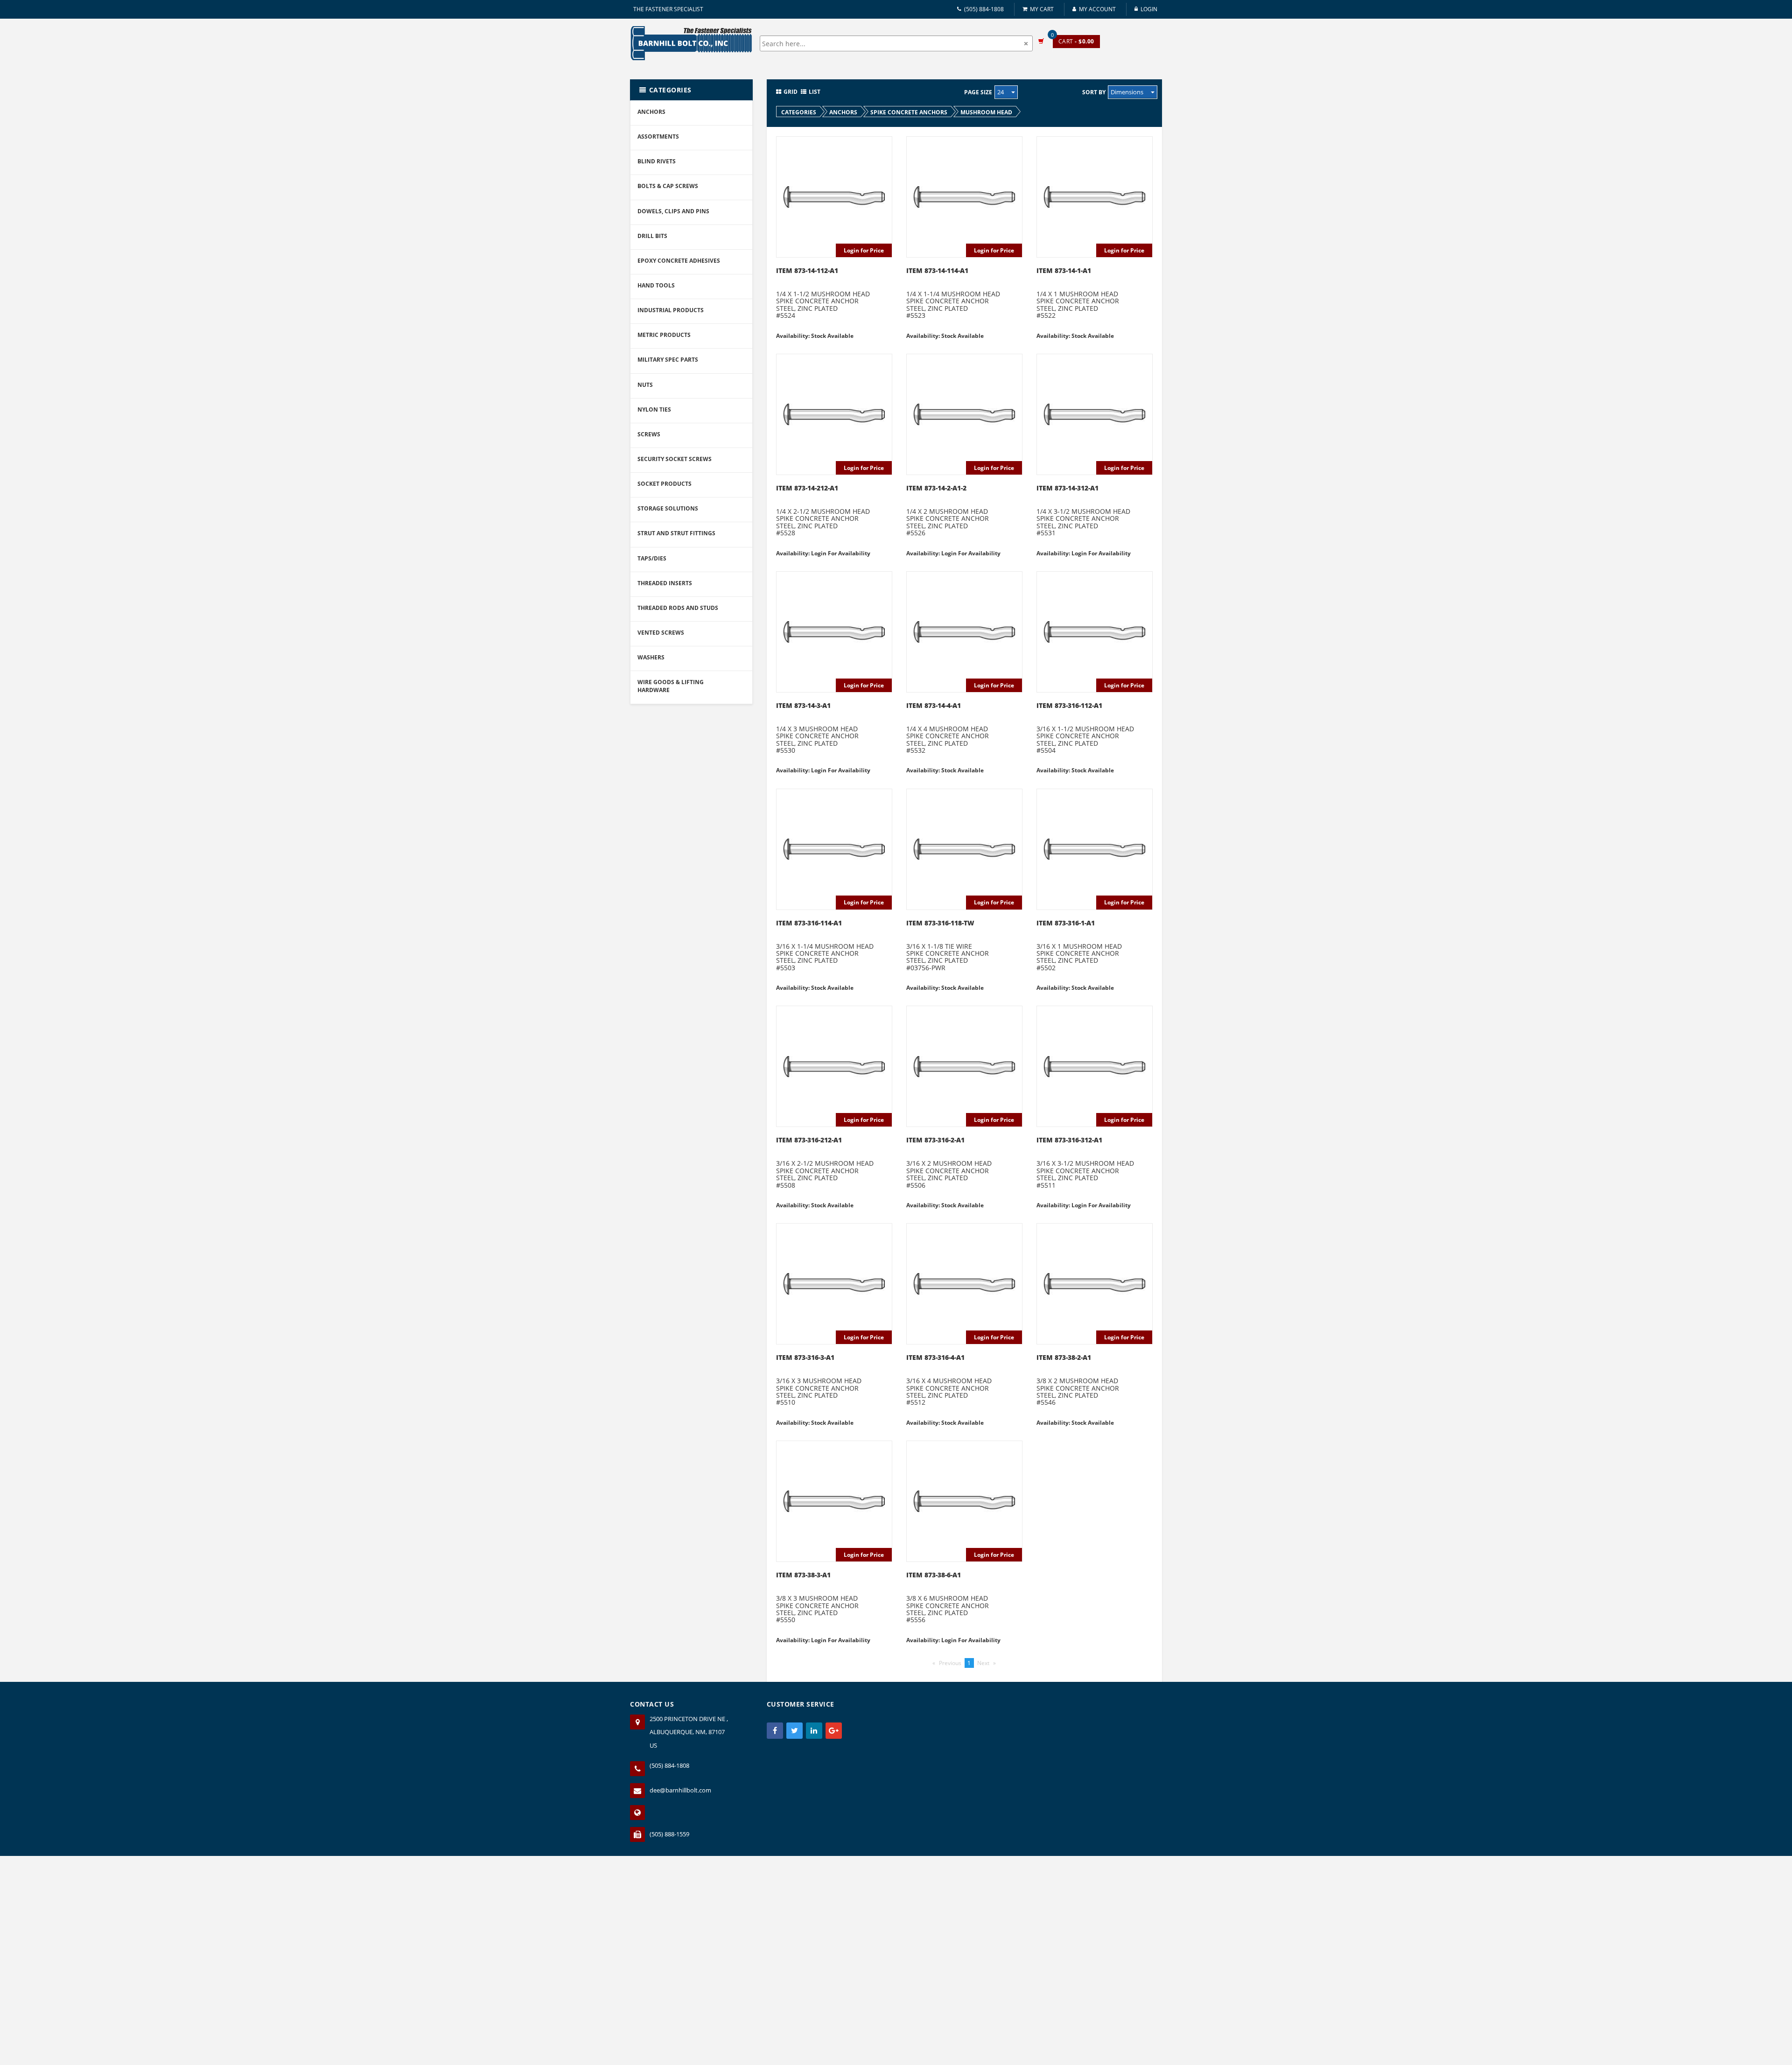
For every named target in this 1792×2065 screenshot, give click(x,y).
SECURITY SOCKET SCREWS (675, 459)
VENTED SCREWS (661, 633)
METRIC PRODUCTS (664, 335)
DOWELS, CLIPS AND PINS (673, 211)
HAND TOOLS (656, 285)
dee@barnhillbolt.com (680, 1790)
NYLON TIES (654, 409)
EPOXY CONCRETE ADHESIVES (679, 261)
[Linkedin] (814, 1731)
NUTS (645, 385)
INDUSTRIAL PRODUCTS (671, 310)
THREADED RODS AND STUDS (678, 608)
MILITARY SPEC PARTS (668, 360)
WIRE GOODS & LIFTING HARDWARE (671, 686)
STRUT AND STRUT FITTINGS (676, 533)
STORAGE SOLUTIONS (668, 508)
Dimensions (1128, 92)
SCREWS (649, 434)
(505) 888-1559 (669, 1834)
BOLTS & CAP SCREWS (668, 186)
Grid (791, 92)
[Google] (834, 1731)
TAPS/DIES (652, 558)
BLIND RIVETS (657, 161)
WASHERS (651, 657)
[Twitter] (794, 1731)
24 (1001, 92)
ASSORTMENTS (658, 136)
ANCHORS (651, 112)
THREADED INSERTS (665, 583)
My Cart (1042, 9)
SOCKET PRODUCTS (665, 484)
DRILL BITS (652, 236)
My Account (1097, 9)
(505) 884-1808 (984, 9)
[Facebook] (775, 1731)
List (815, 92)
